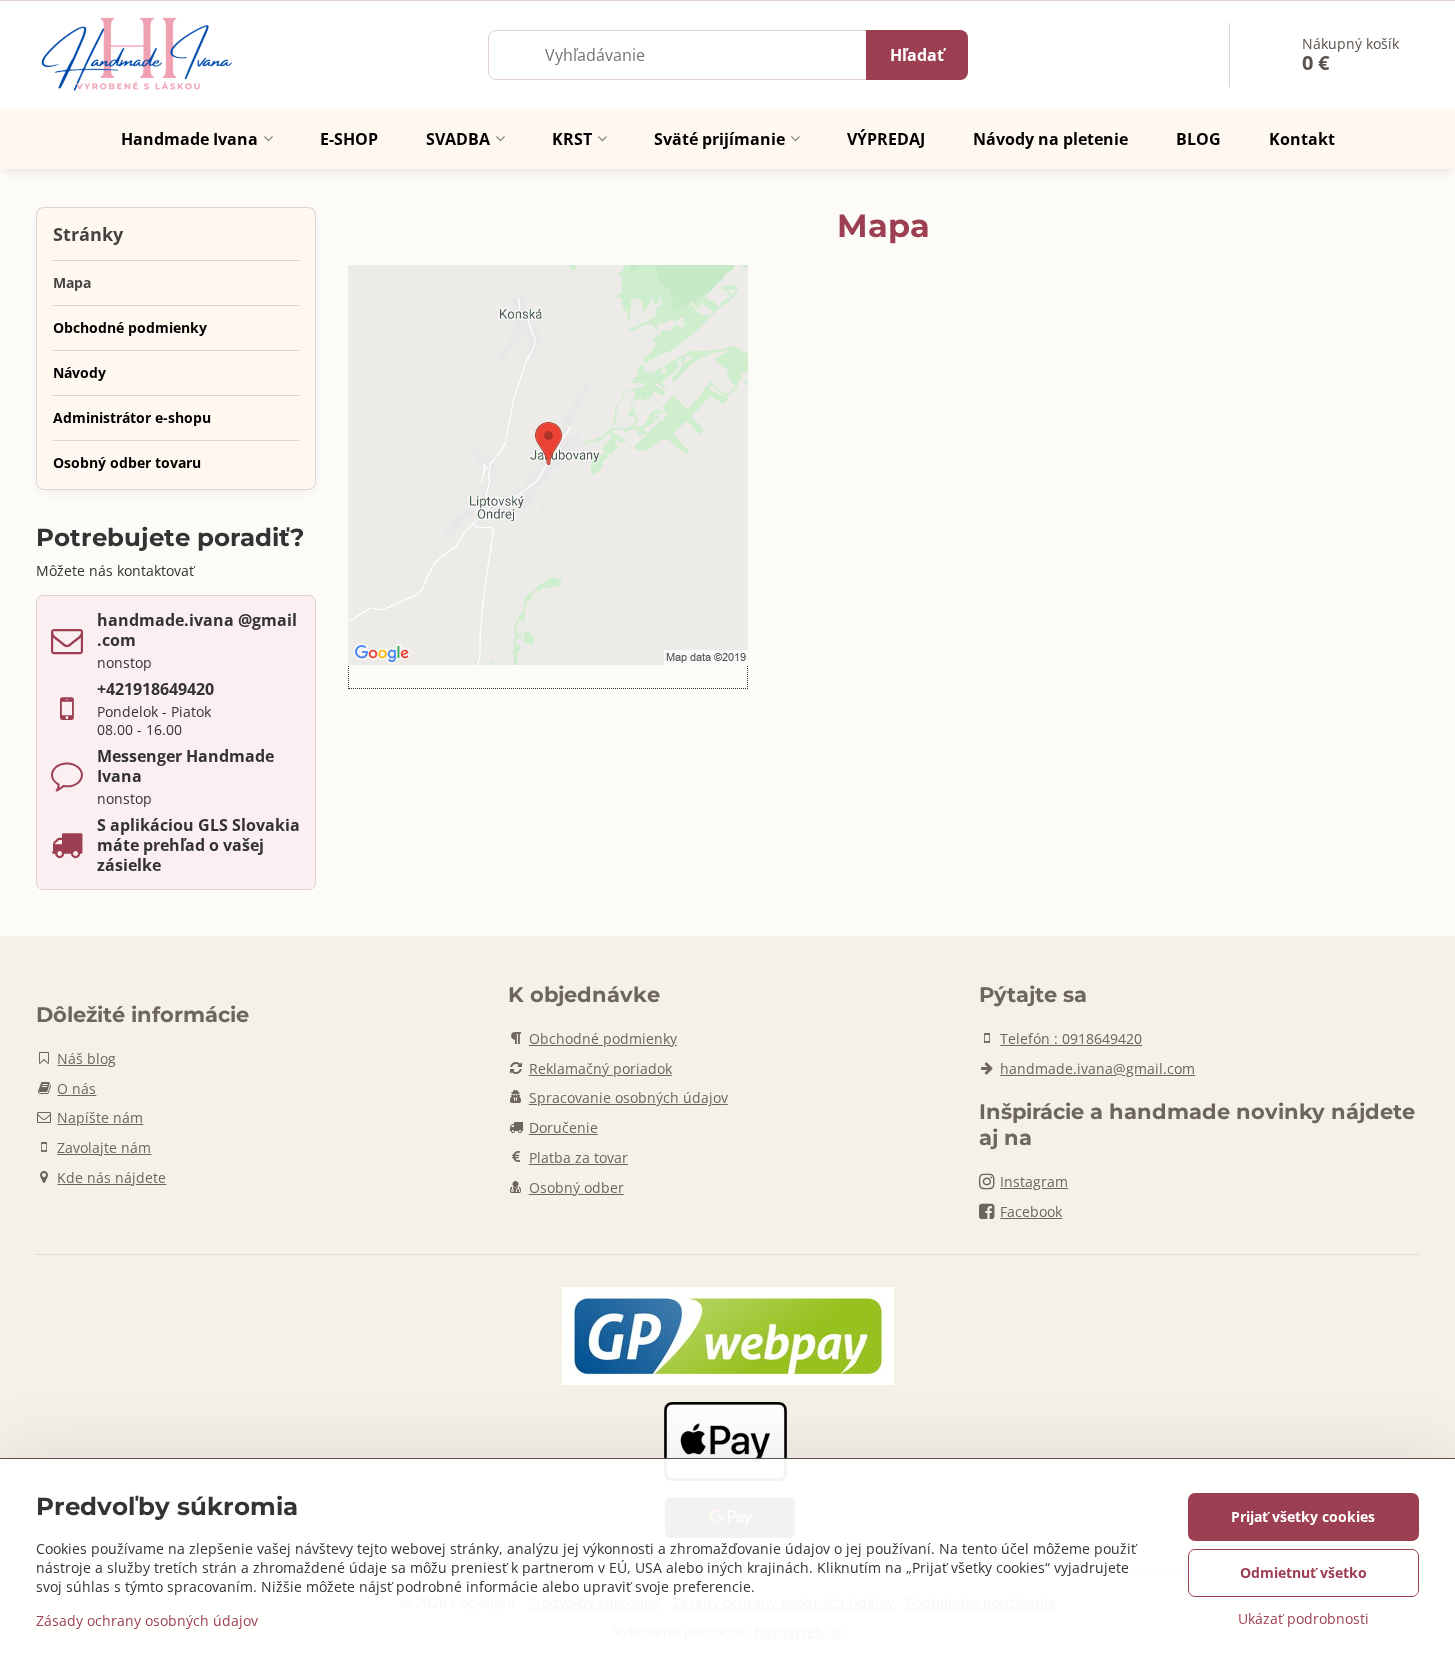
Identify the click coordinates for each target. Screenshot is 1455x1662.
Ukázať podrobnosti (1303, 1618)
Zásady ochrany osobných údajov (147, 1620)
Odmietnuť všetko (1303, 1572)
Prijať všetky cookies (1303, 1516)
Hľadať (917, 55)
